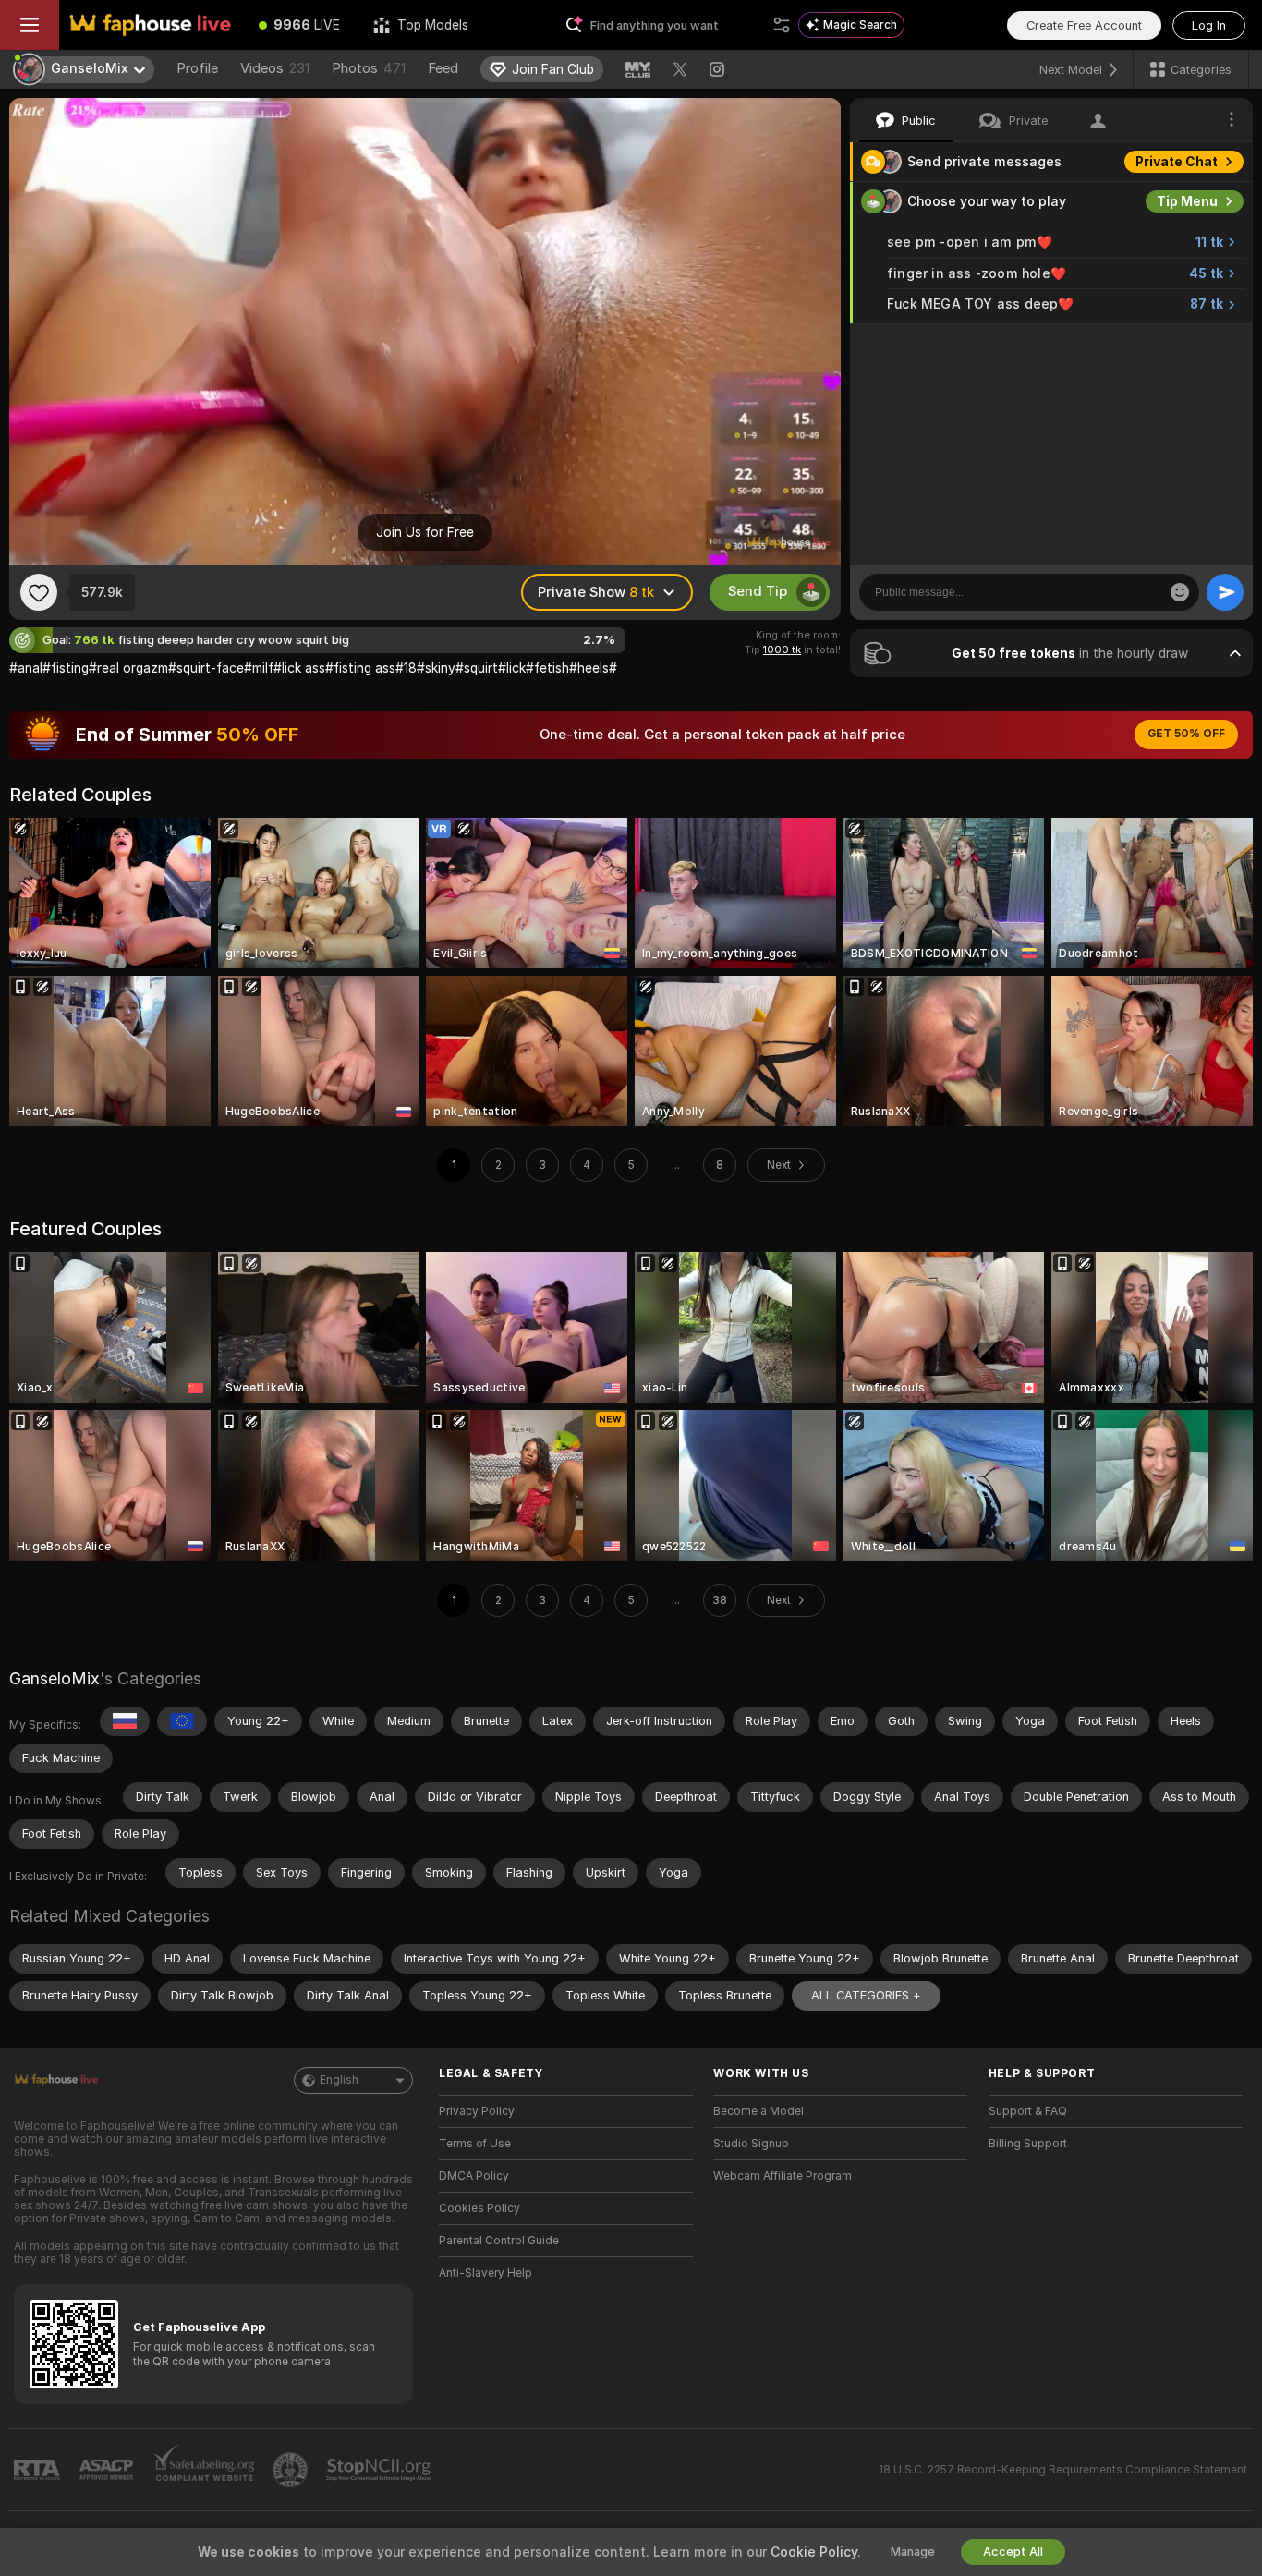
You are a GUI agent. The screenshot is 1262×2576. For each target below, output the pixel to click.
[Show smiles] (1180, 592)
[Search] (782, 25)
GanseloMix (55, 1678)
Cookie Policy (814, 2552)
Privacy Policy (477, 2111)
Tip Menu (1187, 201)
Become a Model (758, 2111)
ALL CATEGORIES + (866, 1995)
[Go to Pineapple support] (292, 2470)
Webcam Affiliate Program (783, 2176)
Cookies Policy (479, 2208)
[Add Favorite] (39, 592)
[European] (182, 1721)
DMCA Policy (474, 2176)
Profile (197, 68)
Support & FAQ (1028, 2111)
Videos (275, 68)
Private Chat (1177, 162)
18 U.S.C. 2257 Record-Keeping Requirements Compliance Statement (1063, 2470)
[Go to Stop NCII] (381, 2470)
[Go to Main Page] (151, 25)
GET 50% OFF (1186, 734)
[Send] (1225, 592)
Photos (369, 68)
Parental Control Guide (499, 2241)
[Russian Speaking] (125, 1721)
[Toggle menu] (30, 25)
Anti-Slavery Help (485, 2273)
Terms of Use (475, 2144)
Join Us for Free (425, 532)
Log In (1209, 25)
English (339, 2080)
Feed (443, 68)
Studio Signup (751, 2144)
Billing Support (1028, 2144)
